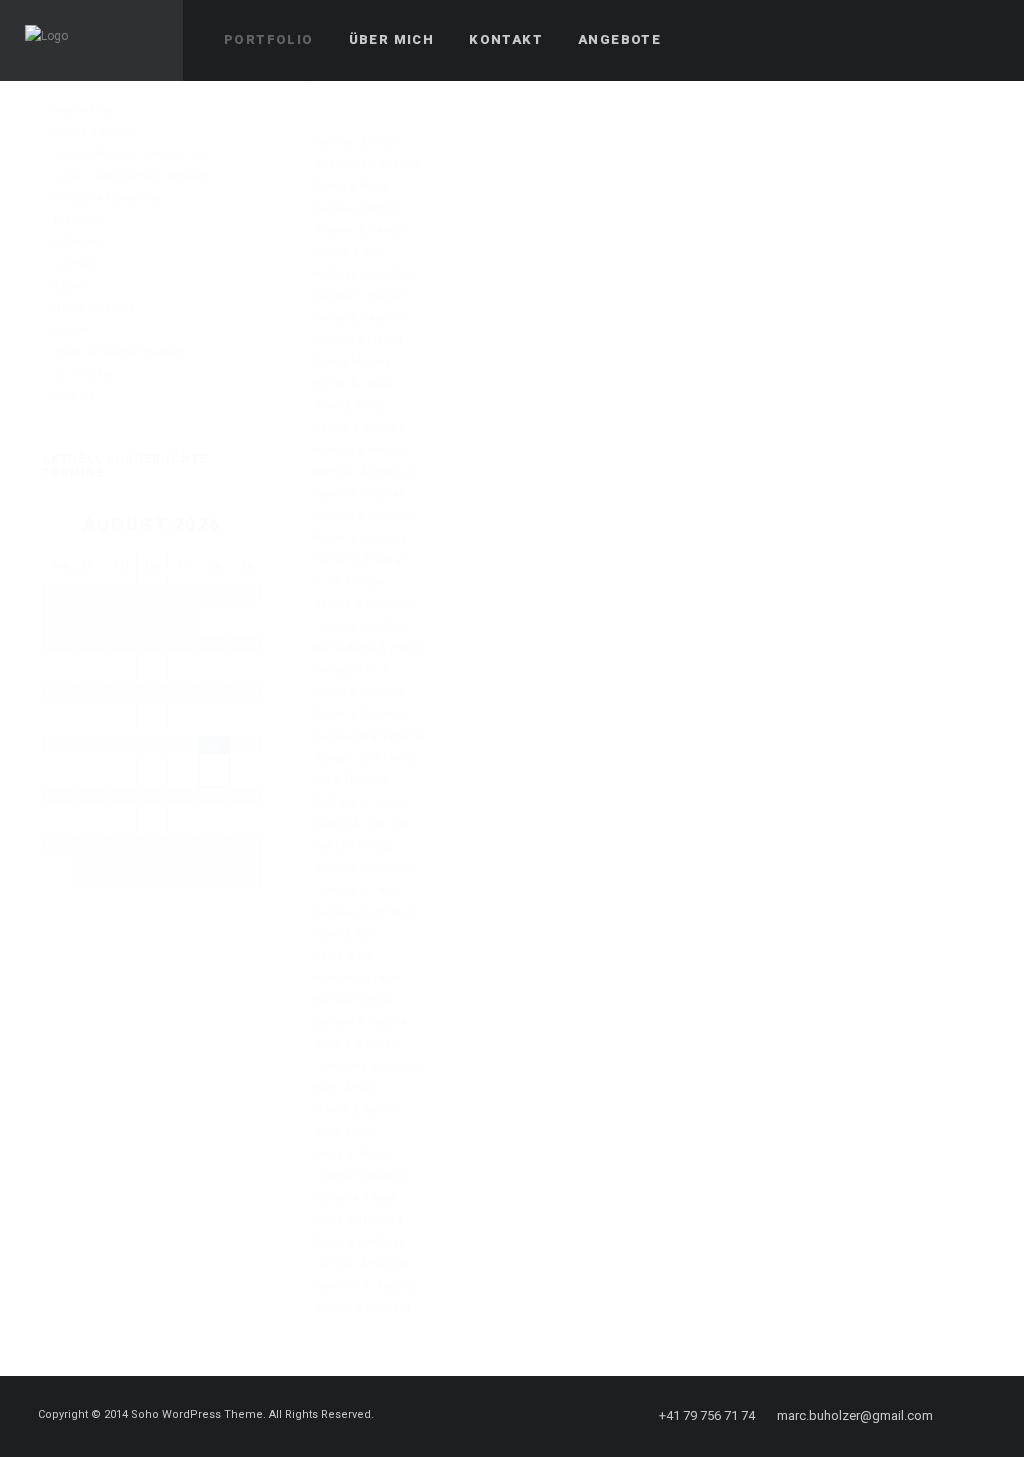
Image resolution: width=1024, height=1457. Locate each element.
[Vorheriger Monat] (58, 525)
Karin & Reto (346, 1088)
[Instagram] (981, 1416)
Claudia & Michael (362, 516)
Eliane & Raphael (359, 692)
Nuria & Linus (349, 582)
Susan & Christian (362, 868)
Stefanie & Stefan (360, 560)
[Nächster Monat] (246, 525)
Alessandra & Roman (371, 736)
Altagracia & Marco (365, 758)
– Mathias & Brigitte (356, 274)
